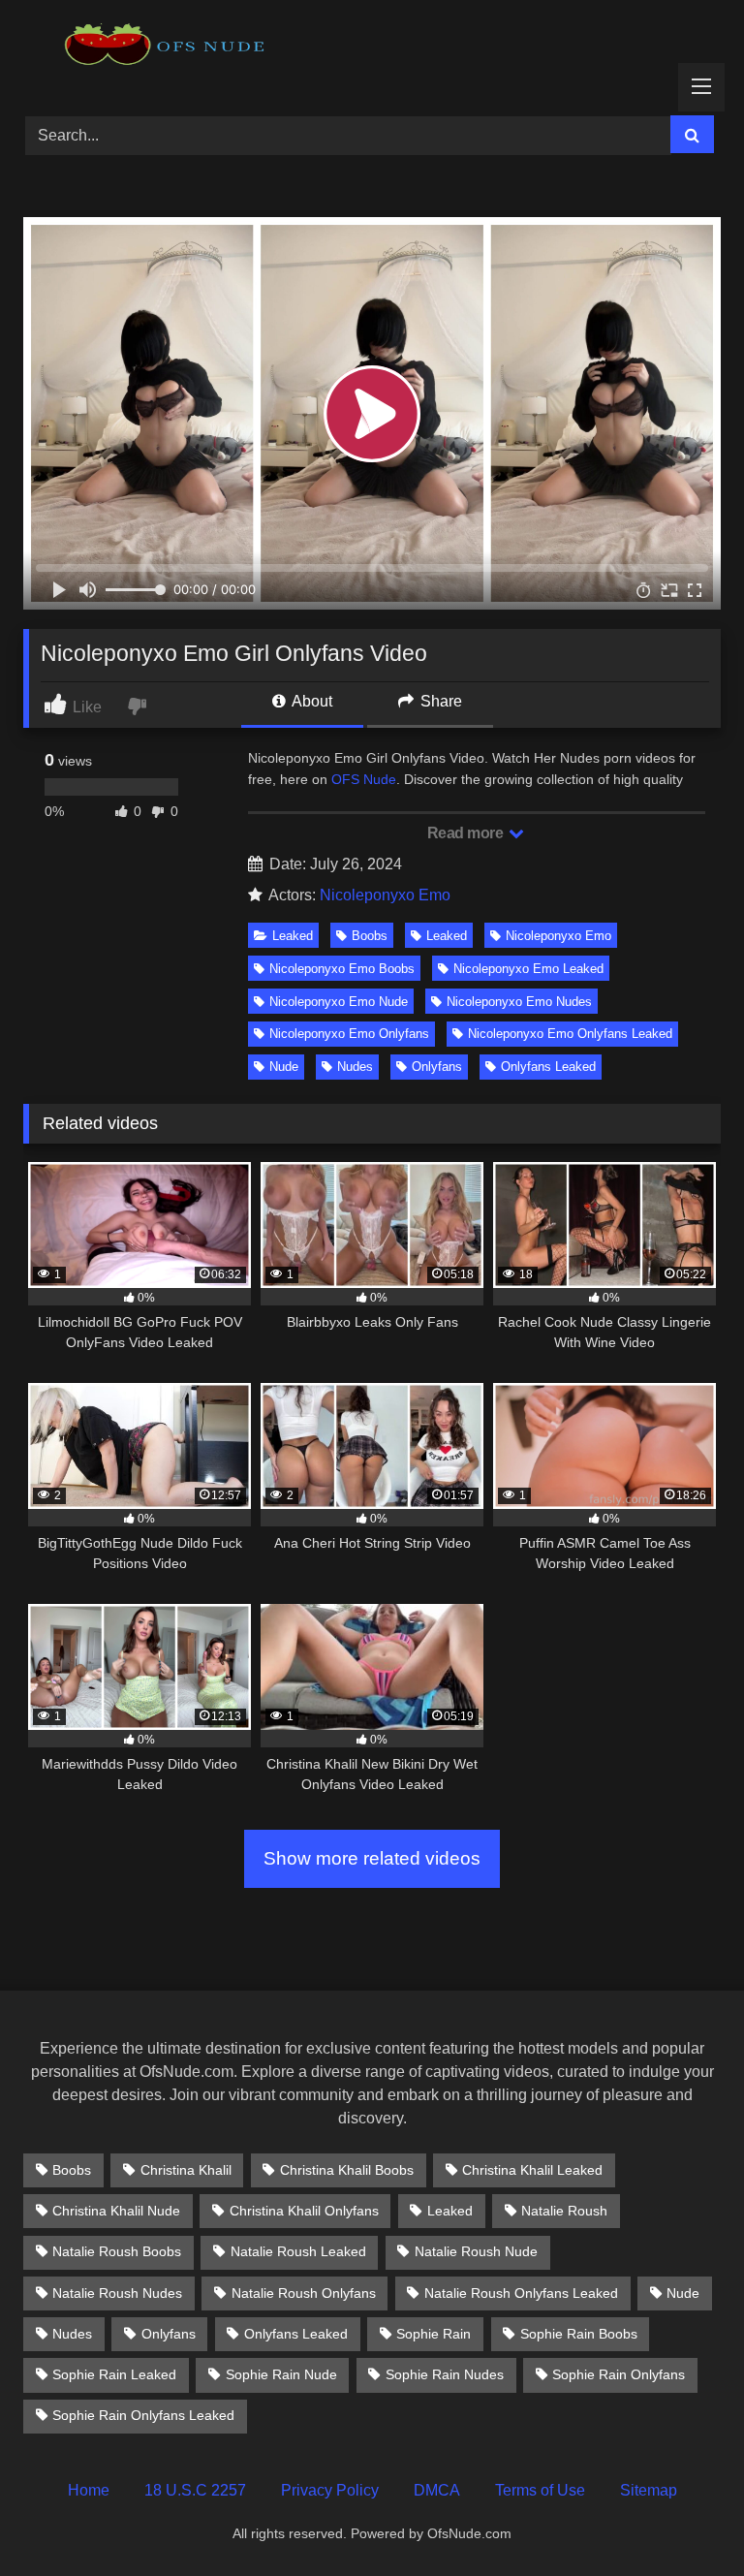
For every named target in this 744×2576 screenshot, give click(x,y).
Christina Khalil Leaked (532, 2170)
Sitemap (649, 2490)
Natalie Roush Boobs (117, 2251)
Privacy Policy (330, 2490)
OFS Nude (364, 779)
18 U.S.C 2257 (195, 2490)
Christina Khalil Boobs (347, 2170)
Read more (467, 833)
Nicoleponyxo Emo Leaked (528, 969)
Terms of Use (540, 2490)
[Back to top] (684, 2518)
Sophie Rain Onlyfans (619, 2374)
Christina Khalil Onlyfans (304, 2211)
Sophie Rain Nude (281, 2374)
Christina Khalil (186, 2170)
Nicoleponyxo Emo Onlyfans (349, 1034)
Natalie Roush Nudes (117, 2293)
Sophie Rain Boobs (579, 2334)
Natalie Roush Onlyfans (304, 2293)
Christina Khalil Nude (116, 2211)
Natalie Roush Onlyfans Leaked (521, 2293)
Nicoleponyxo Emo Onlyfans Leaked (570, 1034)
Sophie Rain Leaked (114, 2374)
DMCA (437, 2490)
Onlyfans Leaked (548, 1067)
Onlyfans (437, 1067)
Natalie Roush (564, 2211)
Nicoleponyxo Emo (385, 895)
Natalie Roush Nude (476, 2251)
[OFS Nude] (372, 51)
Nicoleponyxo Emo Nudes (519, 1002)
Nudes (355, 1067)
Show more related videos (372, 1858)
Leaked (293, 936)
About (310, 701)
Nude (284, 1067)
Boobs (370, 936)
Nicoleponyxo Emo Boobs (342, 969)
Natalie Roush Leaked (298, 2251)
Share (439, 701)
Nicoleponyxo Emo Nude (339, 1002)
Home (89, 2490)
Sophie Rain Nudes (445, 2374)
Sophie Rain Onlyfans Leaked (143, 2415)
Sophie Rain (434, 2334)
